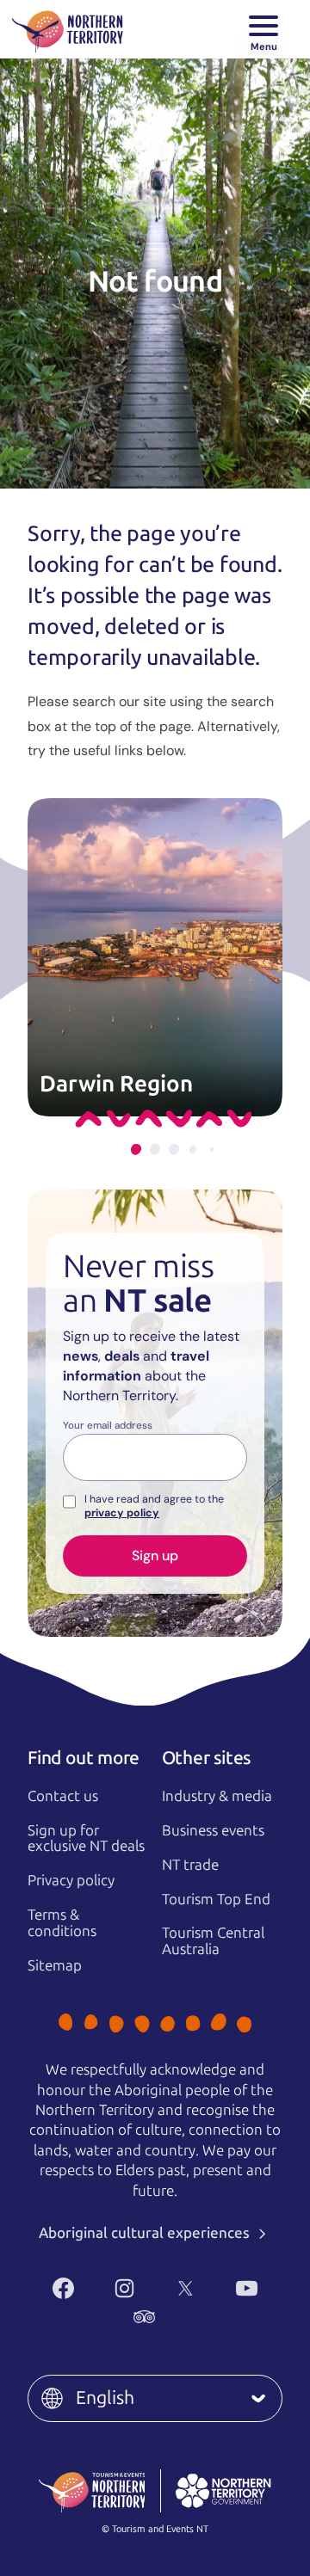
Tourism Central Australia (213, 1941)
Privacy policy (71, 1880)
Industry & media (217, 1796)
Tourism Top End (216, 1899)
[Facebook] (63, 2288)
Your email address (108, 1426)
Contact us (63, 1796)
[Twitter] (186, 2288)
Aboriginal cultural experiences (146, 2233)
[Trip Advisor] (144, 2317)
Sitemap (55, 1965)
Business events (213, 1830)
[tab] (136, 1150)
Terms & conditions (62, 1923)
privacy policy (122, 1513)
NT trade (190, 1865)
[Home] (68, 29)
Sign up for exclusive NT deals (86, 1838)
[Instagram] (124, 2288)
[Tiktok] (205, 2317)
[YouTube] (247, 2288)
